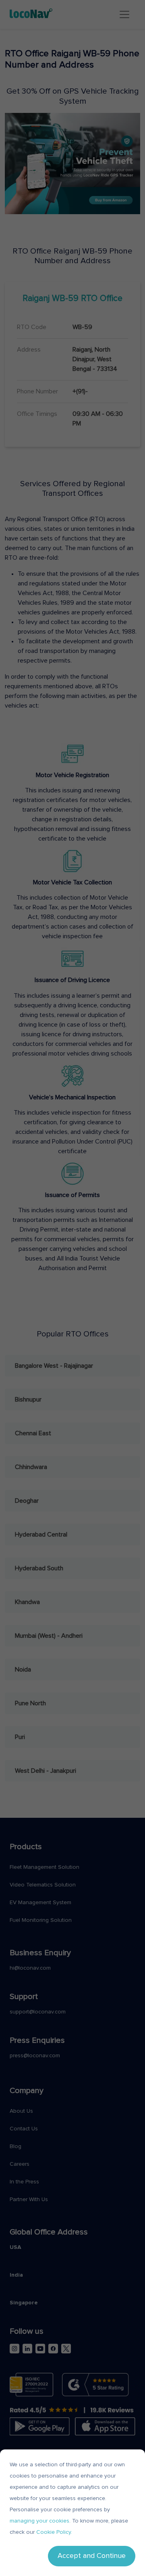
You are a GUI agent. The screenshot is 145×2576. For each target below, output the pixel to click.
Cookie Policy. (54, 2532)
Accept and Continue (92, 2556)
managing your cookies (39, 2521)
